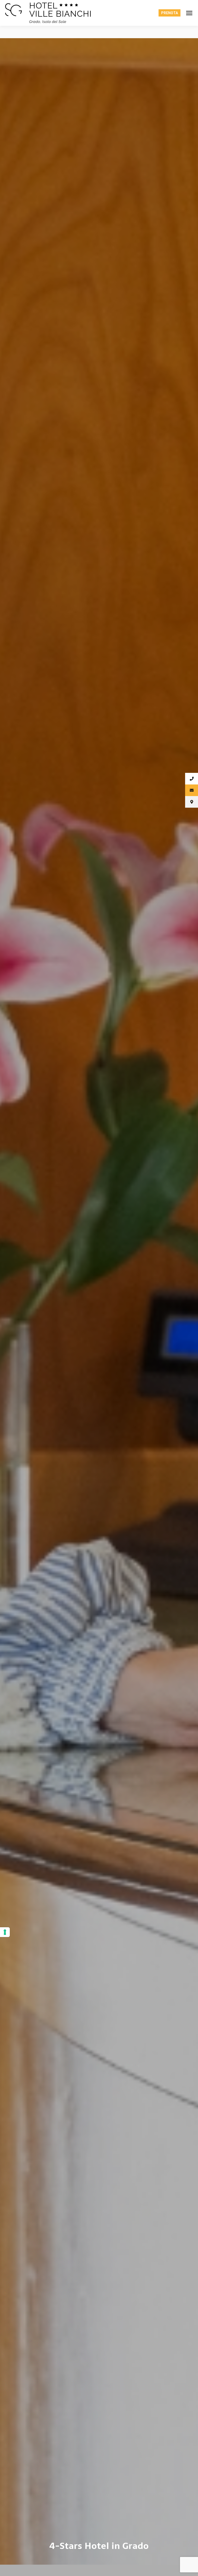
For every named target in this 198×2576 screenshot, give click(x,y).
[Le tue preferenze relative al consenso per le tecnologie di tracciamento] (5, 1932)
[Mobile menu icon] (189, 13)
